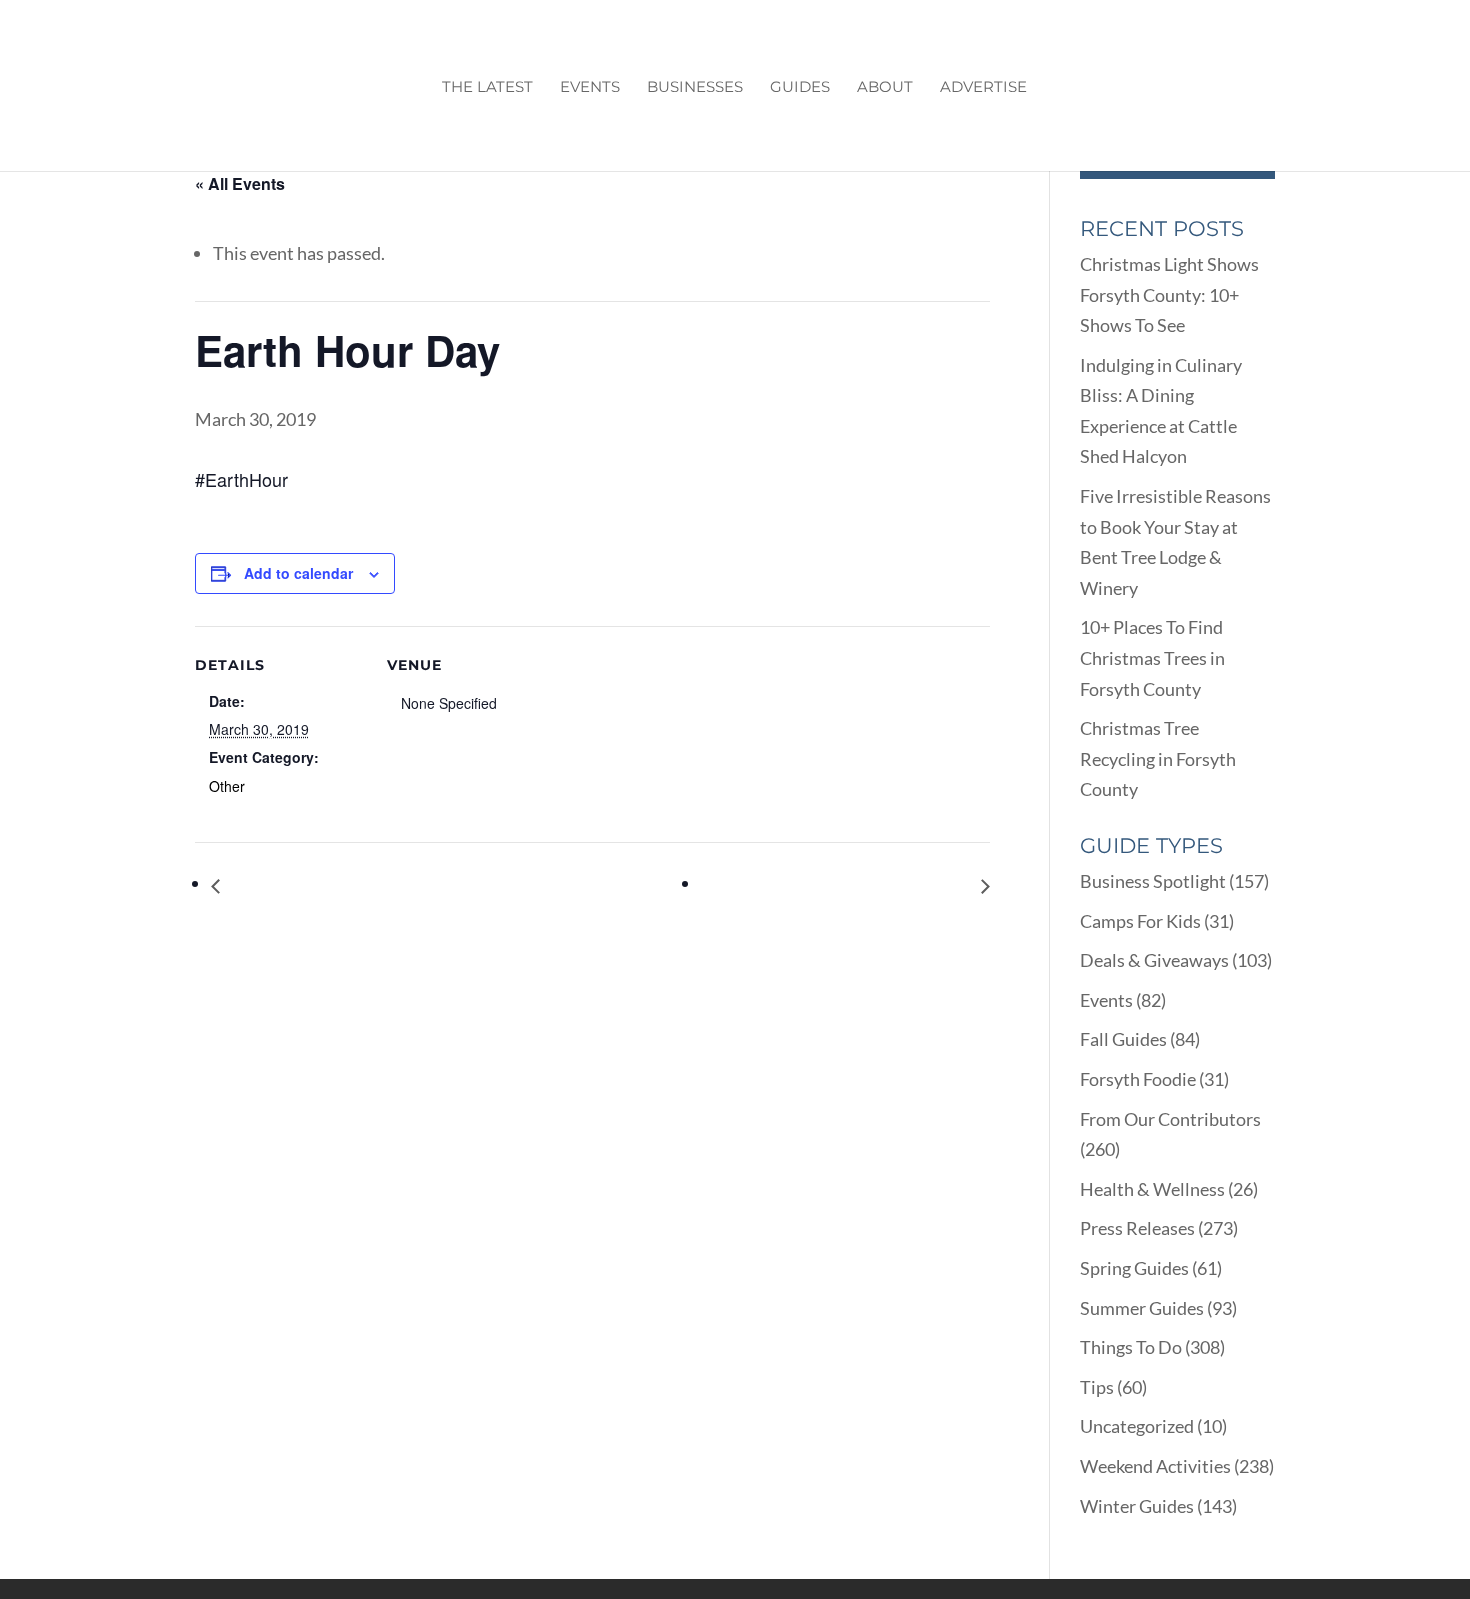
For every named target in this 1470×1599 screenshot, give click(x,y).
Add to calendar (298, 573)
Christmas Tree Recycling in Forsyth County (1158, 758)
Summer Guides (1142, 1308)
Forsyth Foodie (1138, 1079)
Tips (1097, 1387)
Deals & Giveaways (1154, 960)
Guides (800, 88)
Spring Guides (1134, 1268)
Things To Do (1131, 1347)
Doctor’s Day (278, 885)
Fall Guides (1123, 1039)
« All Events (240, 183)
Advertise (983, 88)
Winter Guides (1137, 1506)
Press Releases (1137, 1228)
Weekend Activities (1155, 1466)
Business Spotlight (1153, 881)
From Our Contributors (1170, 1119)
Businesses (695, 88)
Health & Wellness (1152, 1189)
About (885, 88)
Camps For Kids (1140, 921)
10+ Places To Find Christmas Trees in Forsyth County (1152, 657)
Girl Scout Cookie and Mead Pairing (841, 885)
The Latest (487, 88)
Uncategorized (1137, 1426)
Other (227, 786)
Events (590, 88)
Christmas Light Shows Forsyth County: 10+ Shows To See (1169, 294)
